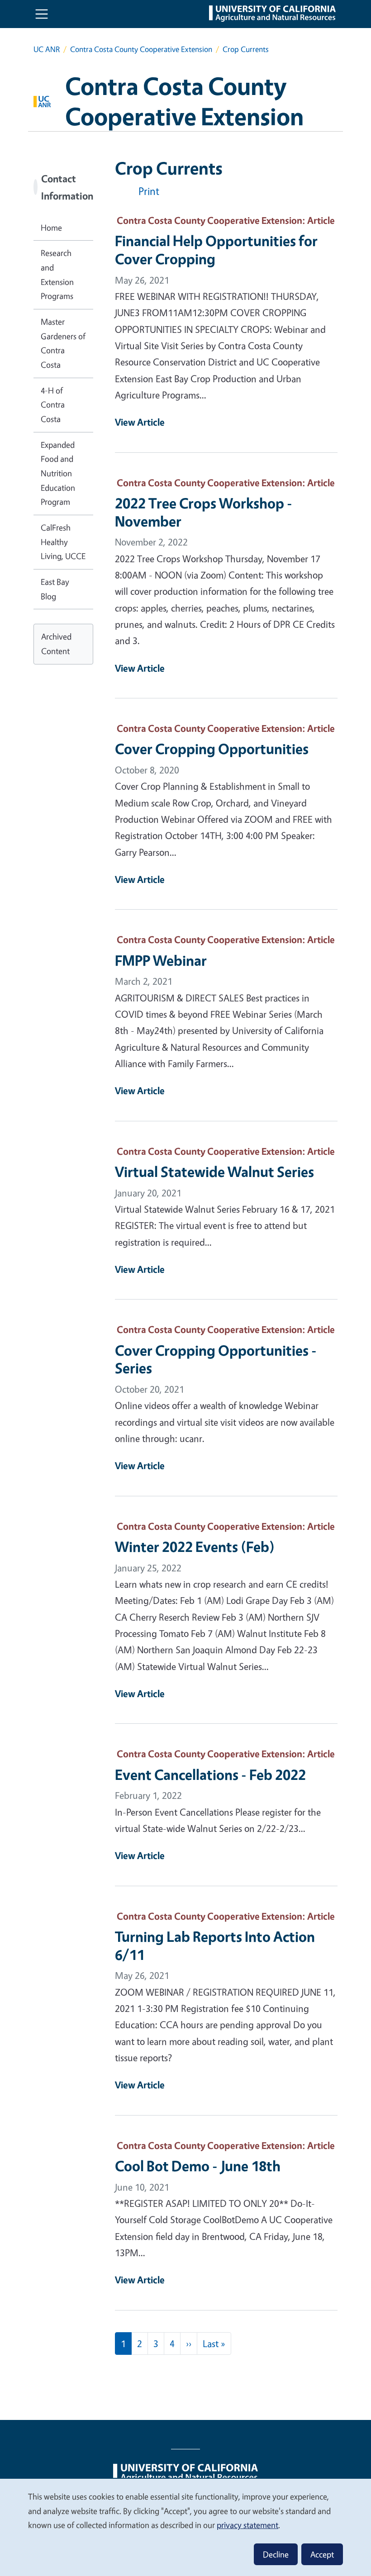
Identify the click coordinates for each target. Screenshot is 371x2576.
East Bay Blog (55, 589)
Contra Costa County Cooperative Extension (141, 49)
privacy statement (247, 2525)
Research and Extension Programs (57, 274)
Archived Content (56, 644)
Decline (276, 2554)
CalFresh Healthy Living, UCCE (63, 542)
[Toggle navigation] (42, 14)
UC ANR (47, 49)
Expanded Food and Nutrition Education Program (58, 473)
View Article (140, 422)
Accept (322, 2554)
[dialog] (185, 2527)
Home (51, 228)
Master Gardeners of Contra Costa (63, 343)
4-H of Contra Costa (53, 405)
